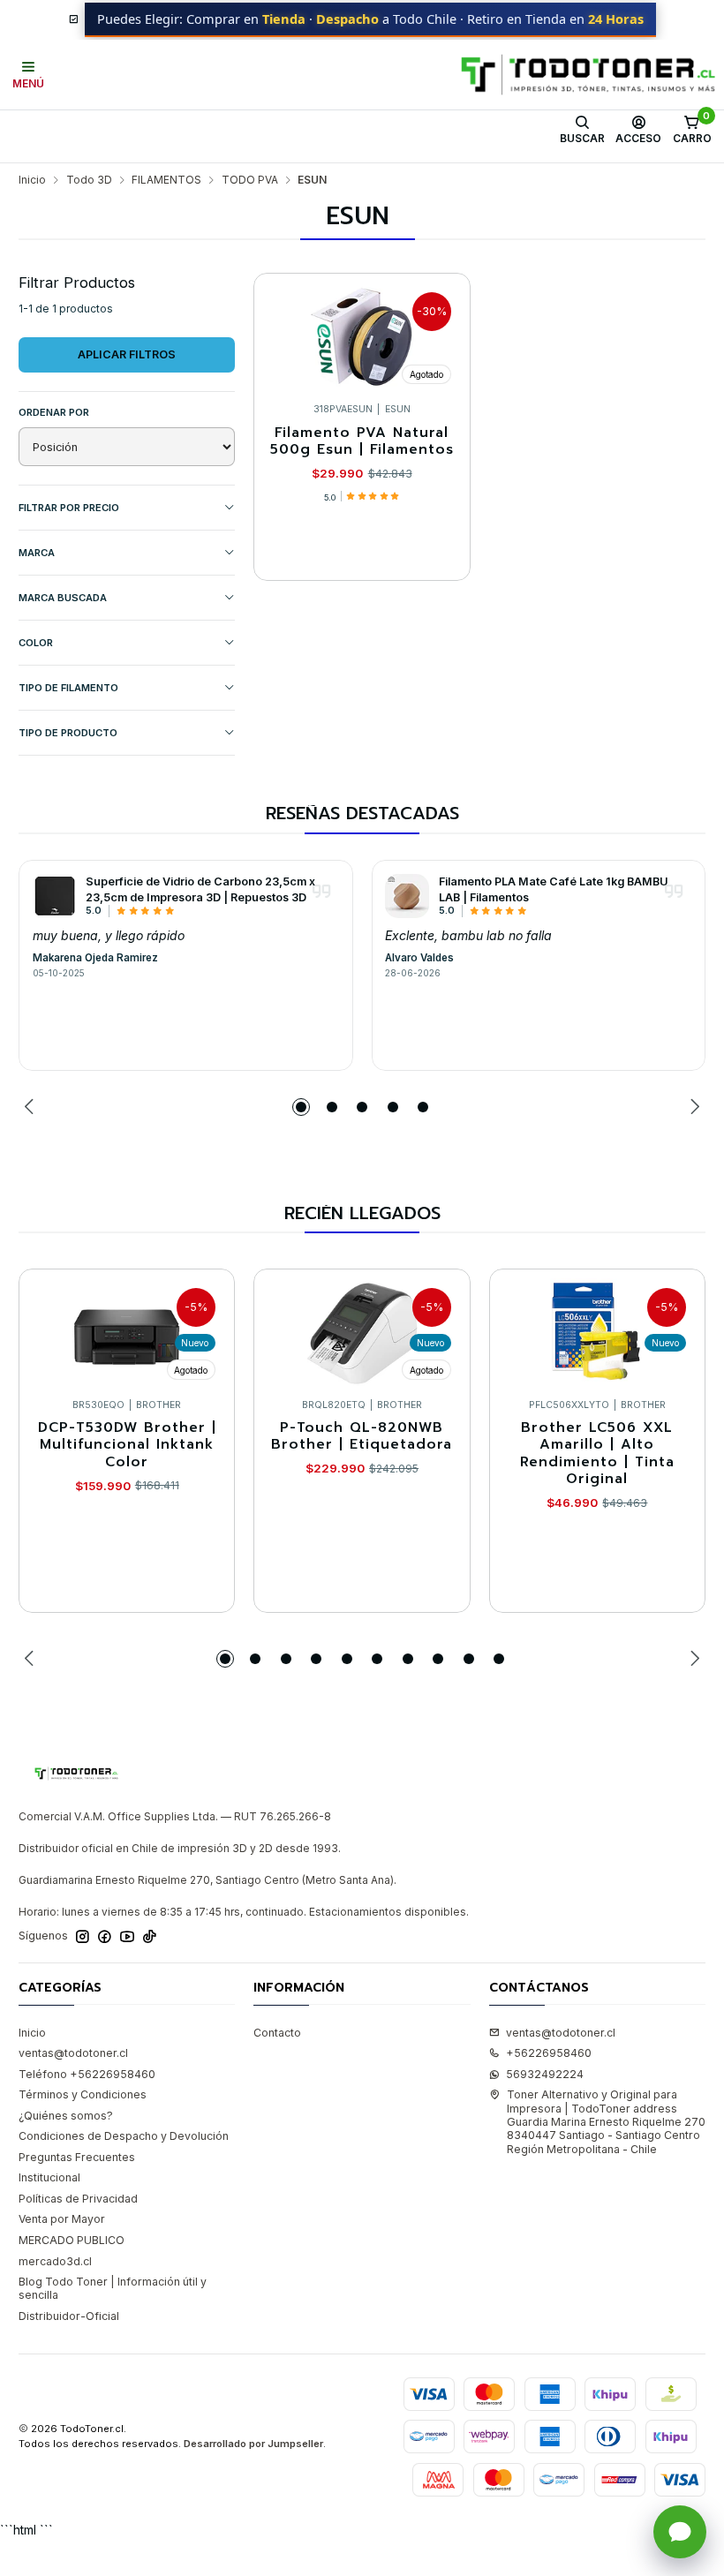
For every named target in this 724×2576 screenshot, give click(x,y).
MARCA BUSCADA (63, 598)
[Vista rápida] (442, 334)
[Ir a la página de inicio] (588, 75)
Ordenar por (54, 412)
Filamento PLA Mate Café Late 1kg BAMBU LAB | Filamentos (554, 889)
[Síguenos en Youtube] (127, 1937)
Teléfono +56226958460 (87, 2074)
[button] (301, 1107)
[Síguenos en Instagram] (83, 1937)
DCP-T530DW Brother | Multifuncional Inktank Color (127, 1445)
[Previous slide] (32, 1107)
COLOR (36, 643)
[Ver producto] (55, 896)
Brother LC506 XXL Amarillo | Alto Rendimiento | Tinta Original (597, 1454)
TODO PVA (250, 180)
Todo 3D (89, 180)
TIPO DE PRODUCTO (68, 733)
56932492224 (545, 2074)
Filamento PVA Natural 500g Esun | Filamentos (362, 442)
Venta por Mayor (62, 2219)
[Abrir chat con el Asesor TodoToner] (680, 2532)
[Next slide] (692, 1107)
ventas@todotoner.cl (73, 2053)
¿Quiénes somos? (66, 2116)
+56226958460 (549, 2053)
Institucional (49, 2177)
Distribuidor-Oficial (69, 2316)
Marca (37, 553)
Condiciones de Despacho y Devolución (124, 2136)
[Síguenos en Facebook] (105, 1937)
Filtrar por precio (69, 508)
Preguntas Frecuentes (77, 2157)
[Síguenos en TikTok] (150, 1937)
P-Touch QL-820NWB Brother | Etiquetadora (362, 1437)
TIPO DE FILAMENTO (68, 688)
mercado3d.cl (55, 2261)
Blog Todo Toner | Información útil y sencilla (113, 2288)
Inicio (32, 180)
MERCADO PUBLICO (72, 2240)
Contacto (277, 2033)
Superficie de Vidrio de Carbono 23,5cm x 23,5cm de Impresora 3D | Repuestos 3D (200, 889)
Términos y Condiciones (83, 2094)
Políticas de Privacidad (78, 2199)
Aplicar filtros (127, 354)
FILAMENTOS (166, 180)
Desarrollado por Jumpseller (253, 2444)
